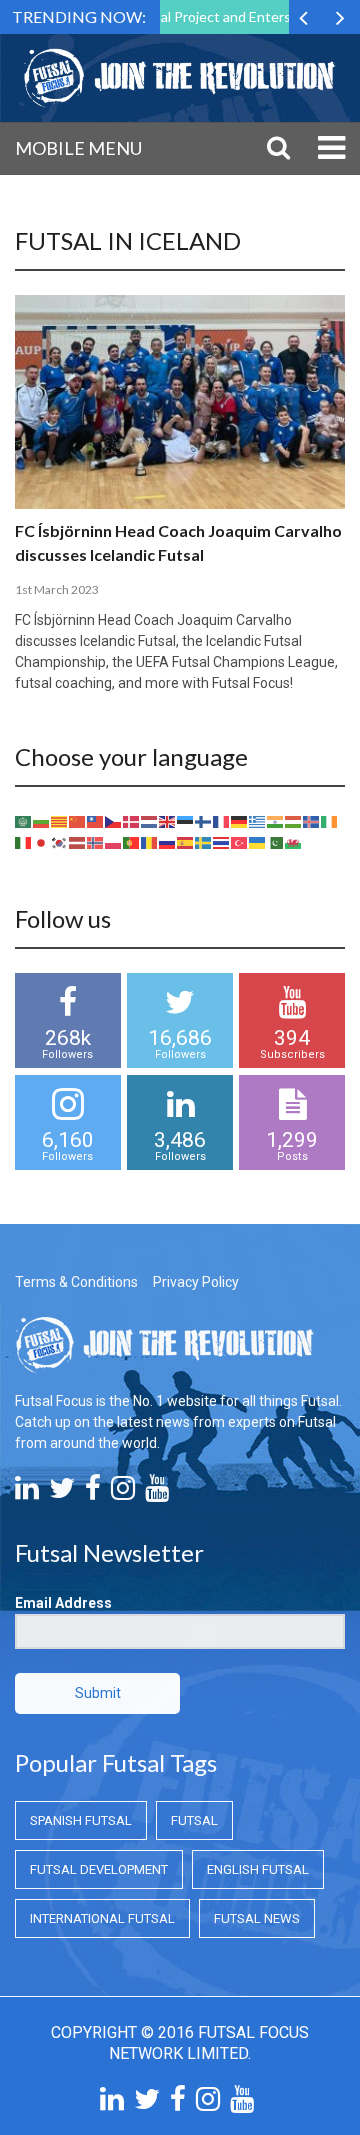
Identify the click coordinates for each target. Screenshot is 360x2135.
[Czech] (114, 821)
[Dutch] (150, 821)
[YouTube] (157, 1493)
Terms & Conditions (76, 1282)
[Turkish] (240, 842)
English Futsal (258, 1869)
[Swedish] (204, 842)
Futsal (194, 1820)
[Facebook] (93, 1493)
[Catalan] (60, 821)
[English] (168, 821)
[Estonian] (186, 821)
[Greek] (258, 821)
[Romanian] (150, 842)
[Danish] (132, 821)
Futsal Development (99, 1869)
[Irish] (330, 821)
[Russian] (168, 842)
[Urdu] (276, 842)
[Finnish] (204, 821)
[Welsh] (294, 842)
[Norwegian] (96, 842)
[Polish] (114, 842)
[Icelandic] (312, 821)
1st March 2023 (57, 589)
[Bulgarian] (42, 821)
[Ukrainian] (258, 842)
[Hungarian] (294, 821)
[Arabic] (24, 821)
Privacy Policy (196, 1282)
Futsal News (257, 1918)
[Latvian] (78, 842)
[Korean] (60, 842)
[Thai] (222, 842)
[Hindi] (276, 821)
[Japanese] (42, 842)
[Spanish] (186, 842)
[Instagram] (123, 1493)
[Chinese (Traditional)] (96, 821)
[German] (240, 821)
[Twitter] (62, 1493)
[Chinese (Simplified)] (78, 821)
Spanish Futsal (81, 1820)
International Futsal (102, 1918)
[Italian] (24, 842)
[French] (222, 821)
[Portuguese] (132, 842)
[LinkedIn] (27, 1493)
